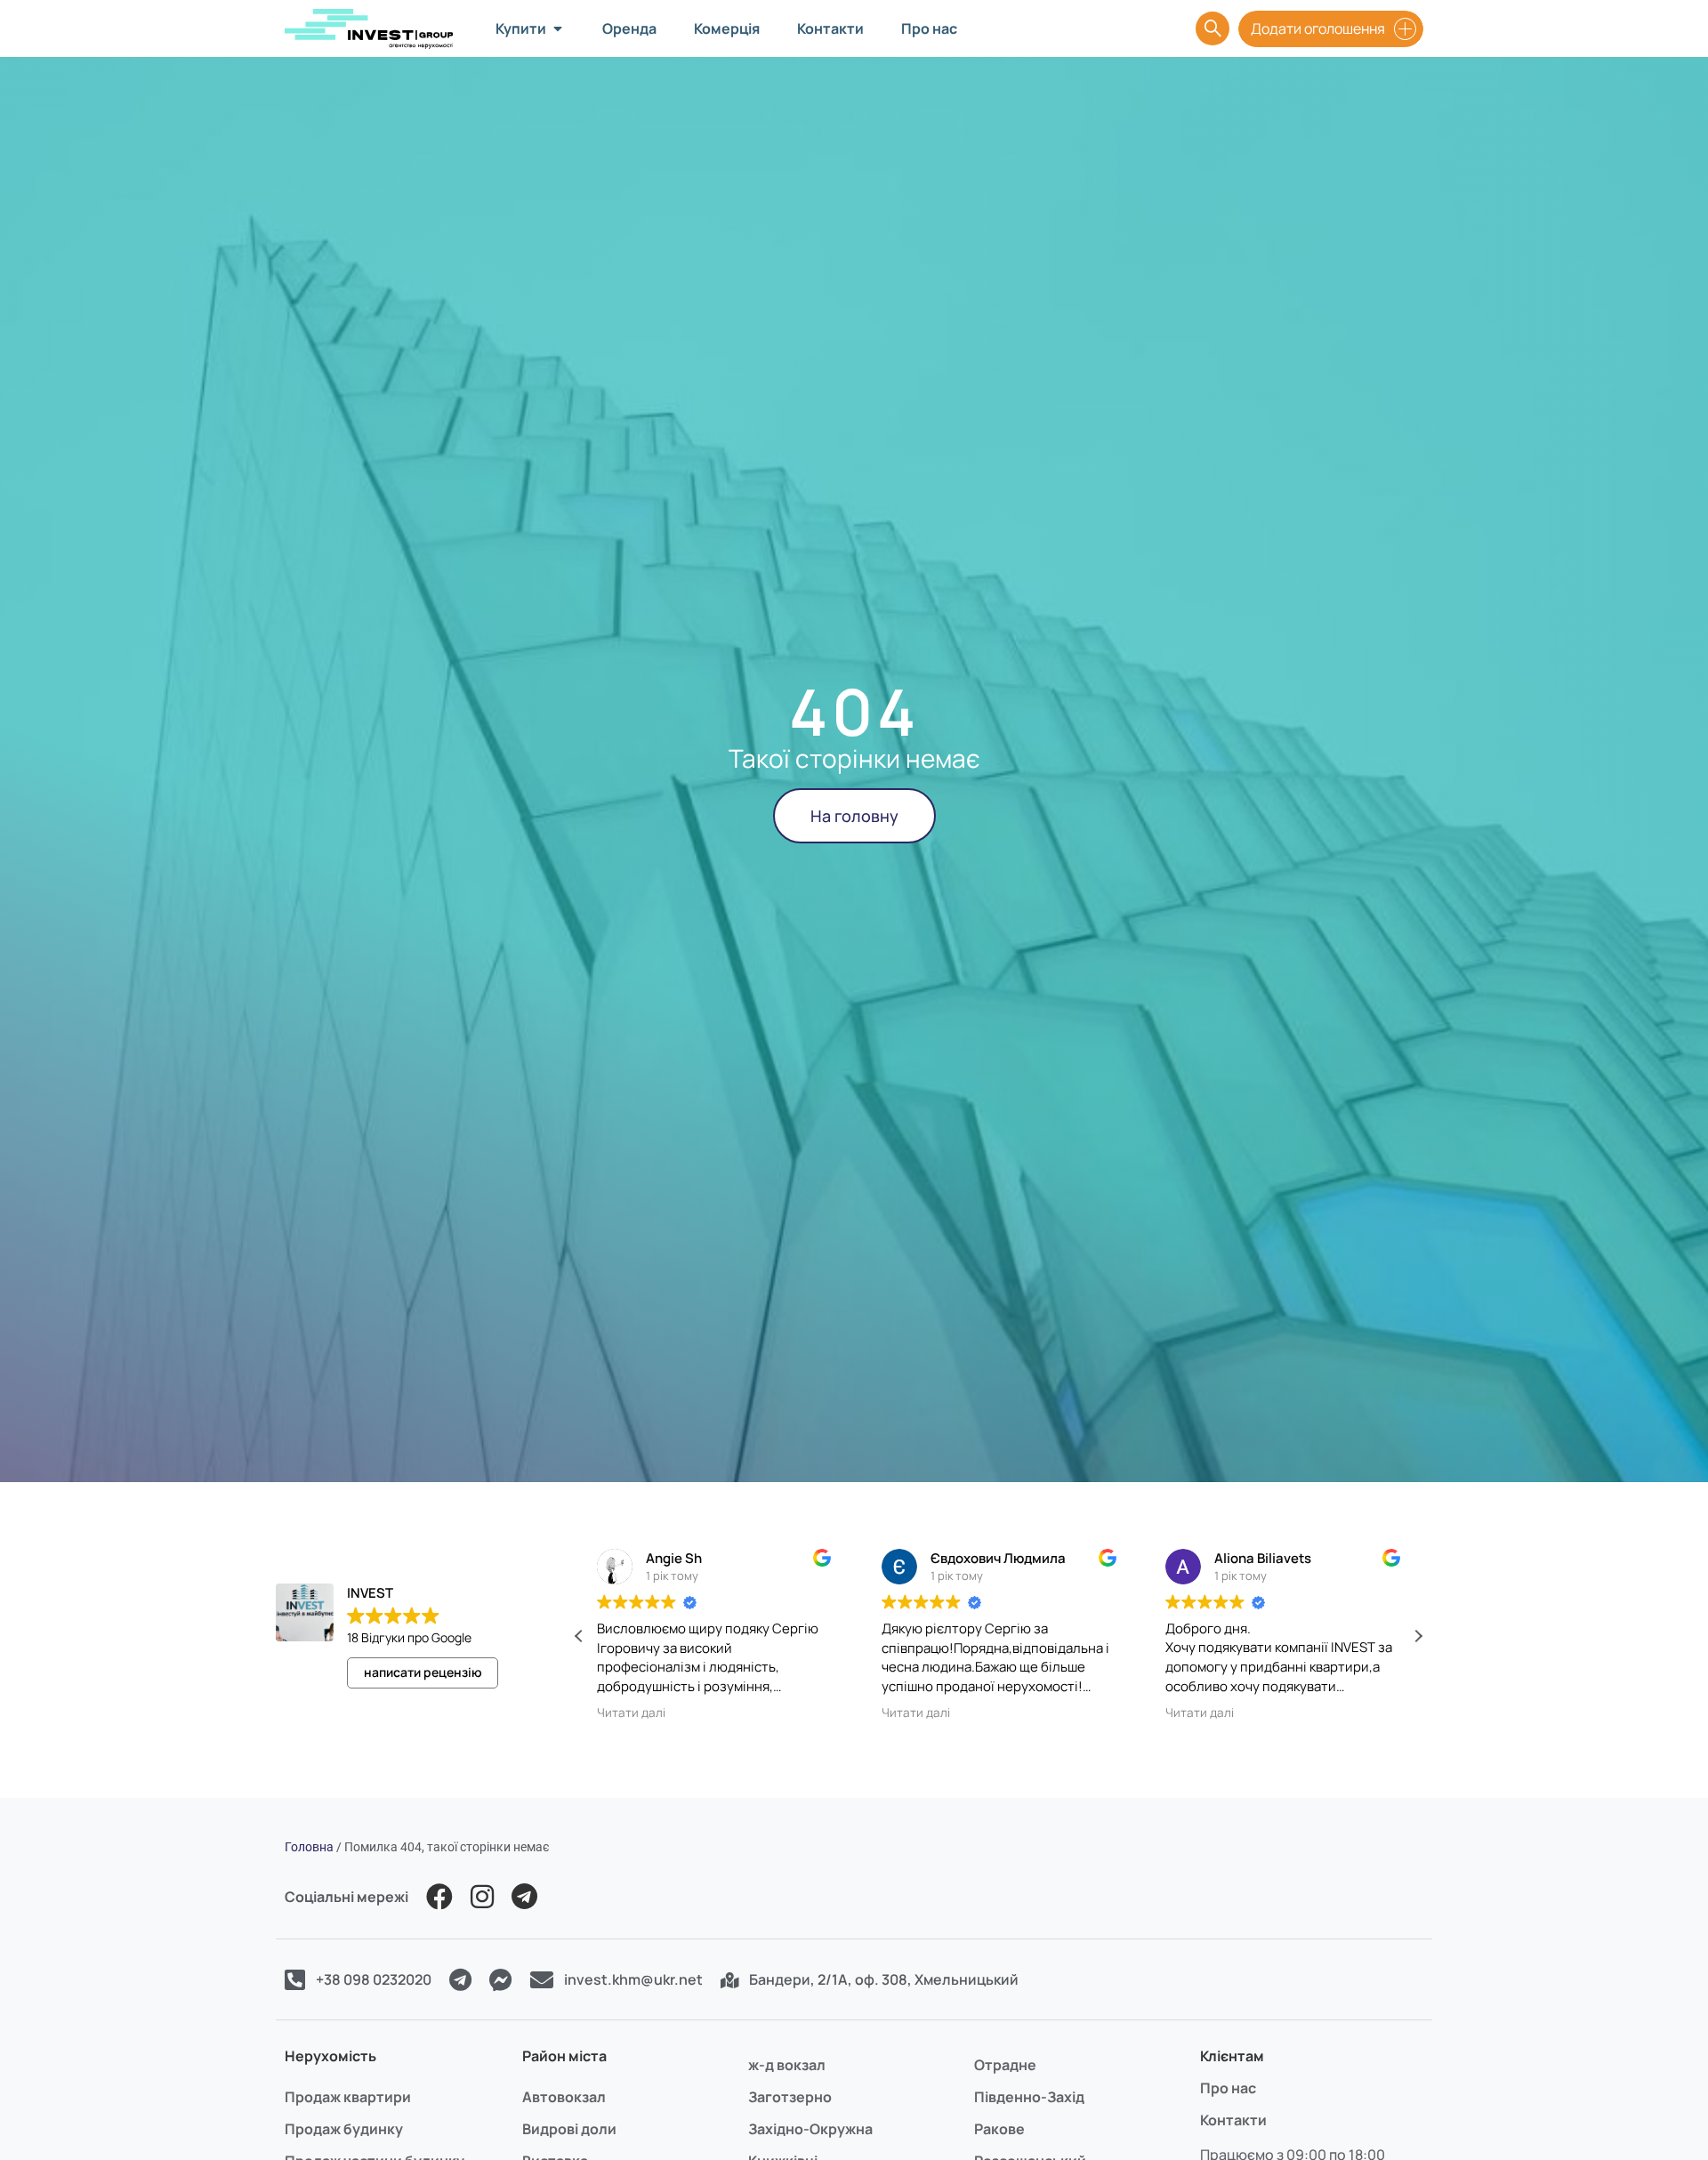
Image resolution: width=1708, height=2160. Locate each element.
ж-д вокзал (787, 2065)
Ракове (999, 2129)
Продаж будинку (344, 2129)
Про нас (1228, 2088)
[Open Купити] (558, 28)
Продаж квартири (348, 2097)
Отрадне (1005, 2065)
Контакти (1233, 2120)
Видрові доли (569, 2129)
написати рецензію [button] (423, 1672)
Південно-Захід (1029, 2097)
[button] (1418, 1636)
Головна (309, 1847)
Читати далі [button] (631, 1713)
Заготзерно (790, 2097)
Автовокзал (564, 2097)
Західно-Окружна (810, 2129)
